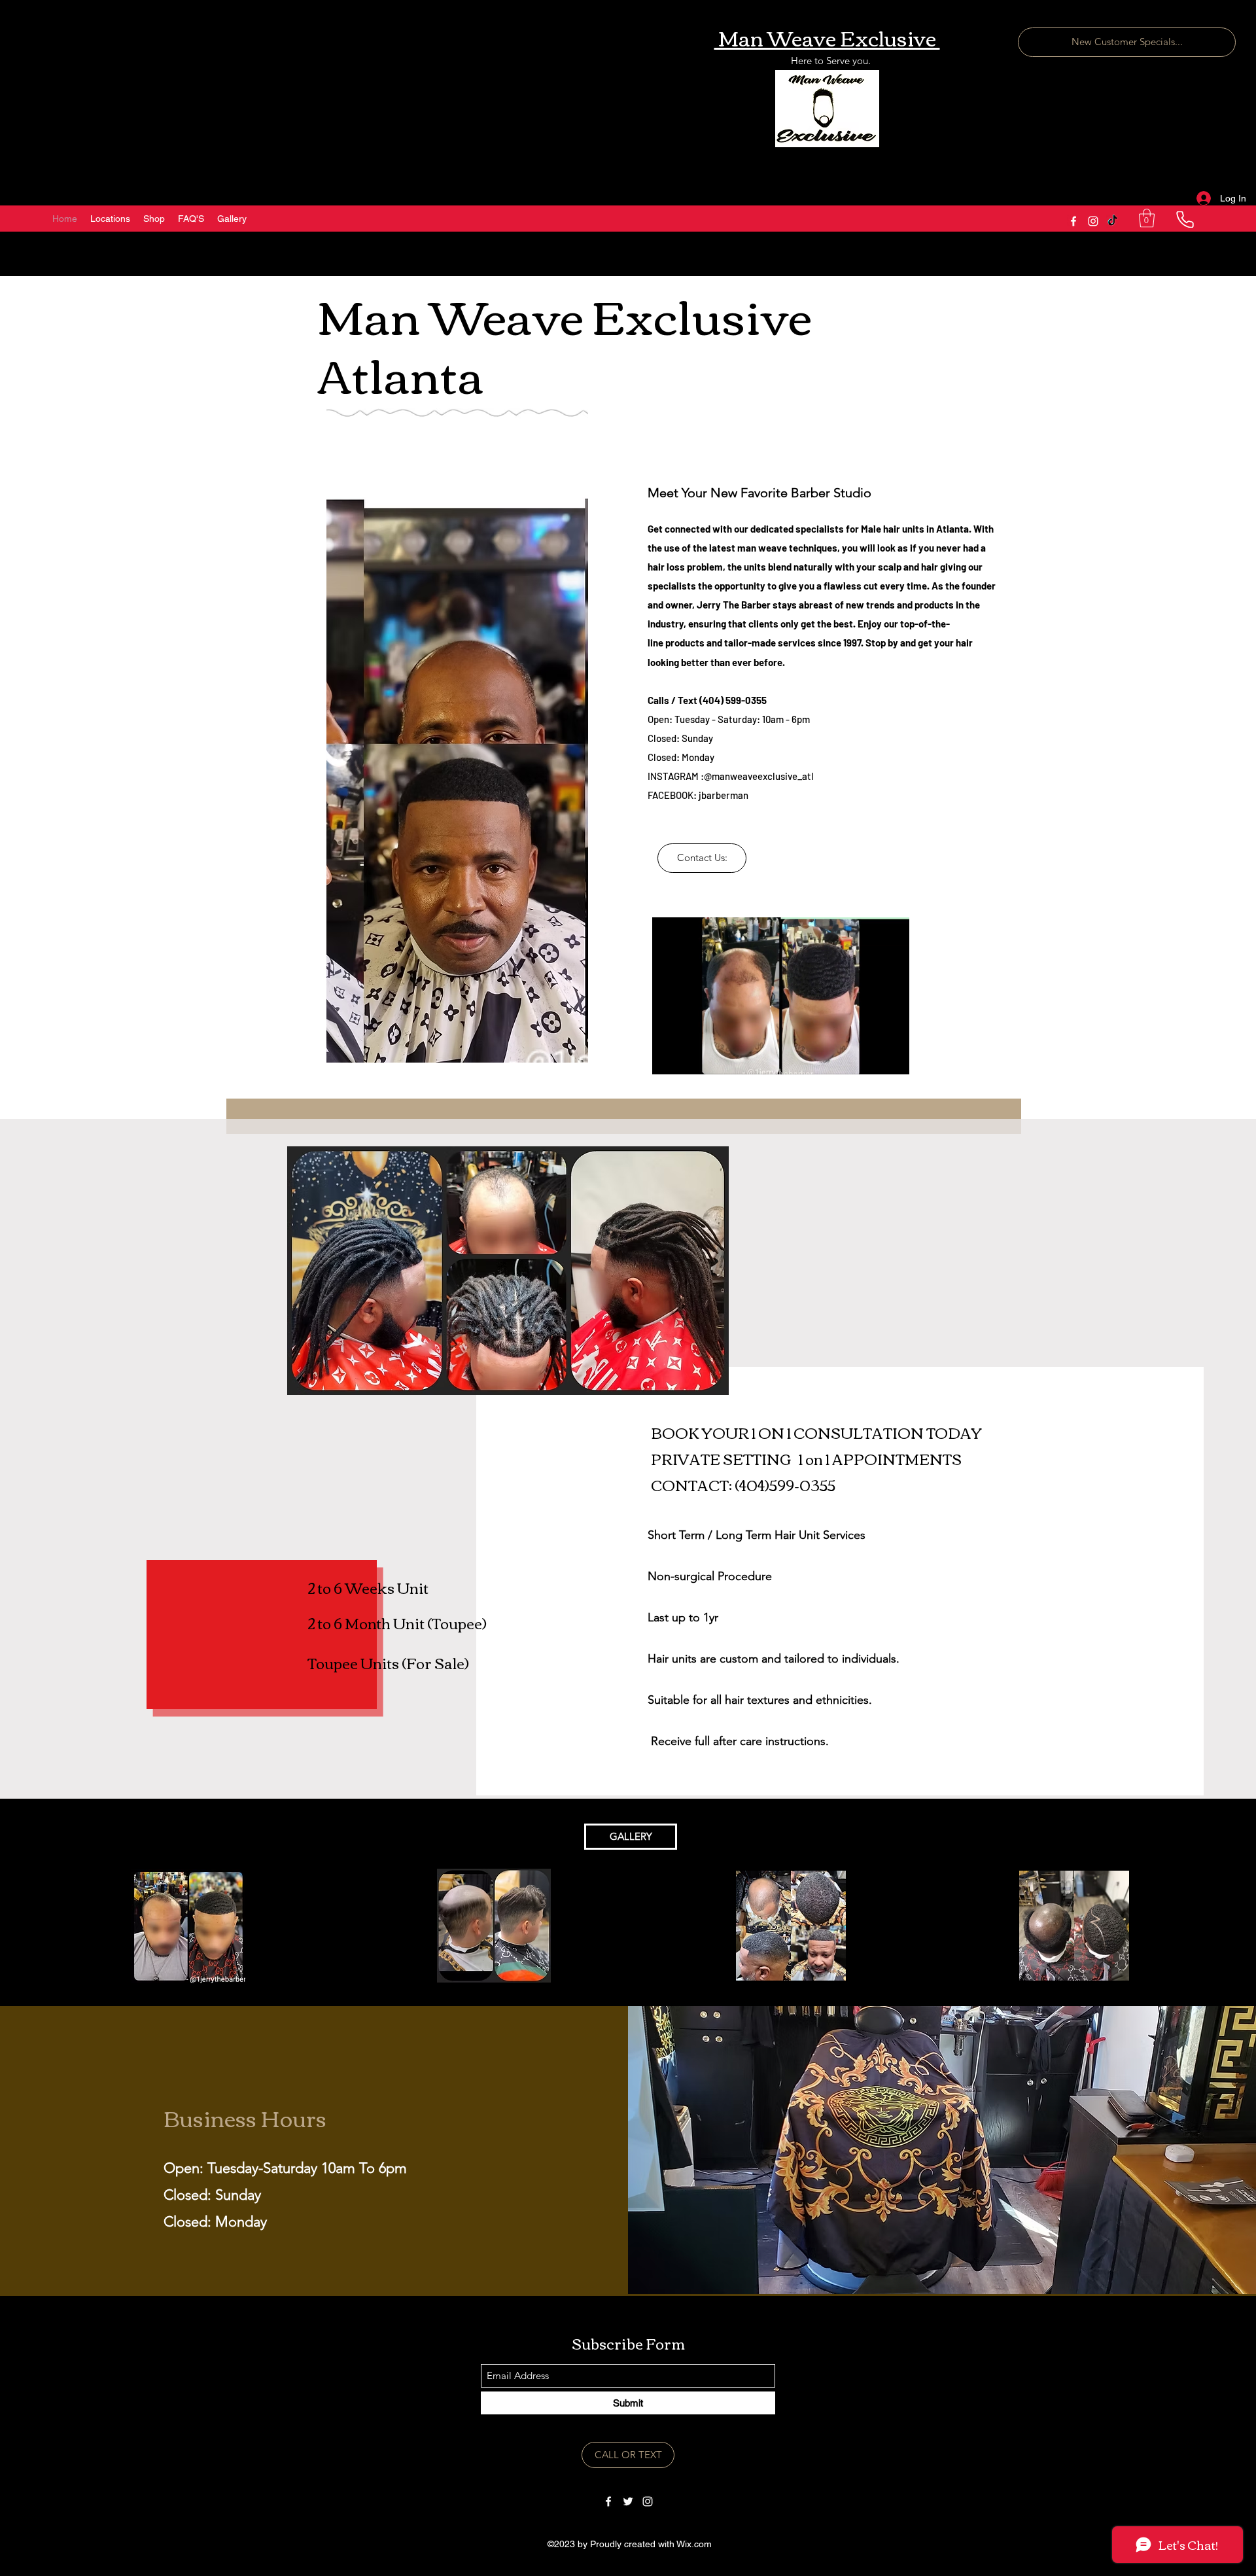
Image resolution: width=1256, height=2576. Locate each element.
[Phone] (1185, 220)
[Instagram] (1093, 221)
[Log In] (1202, 199)
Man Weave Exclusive (827, 37)
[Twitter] (628, 2501)
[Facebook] (1073, 221)
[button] (1147, 218)
